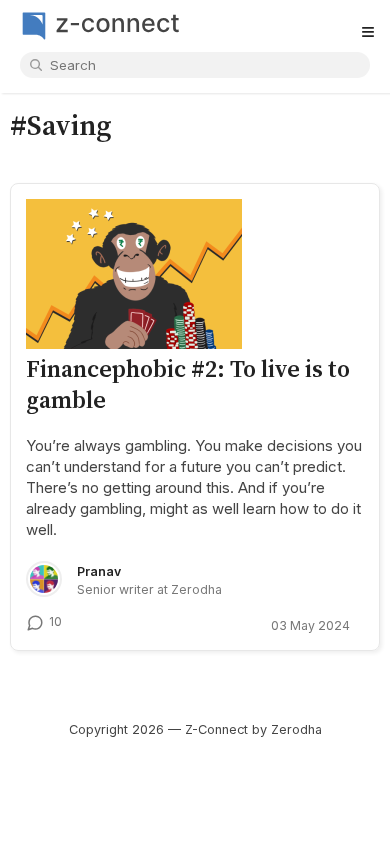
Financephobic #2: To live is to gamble (188, 383)
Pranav (99, 571)
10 (55, 621)
